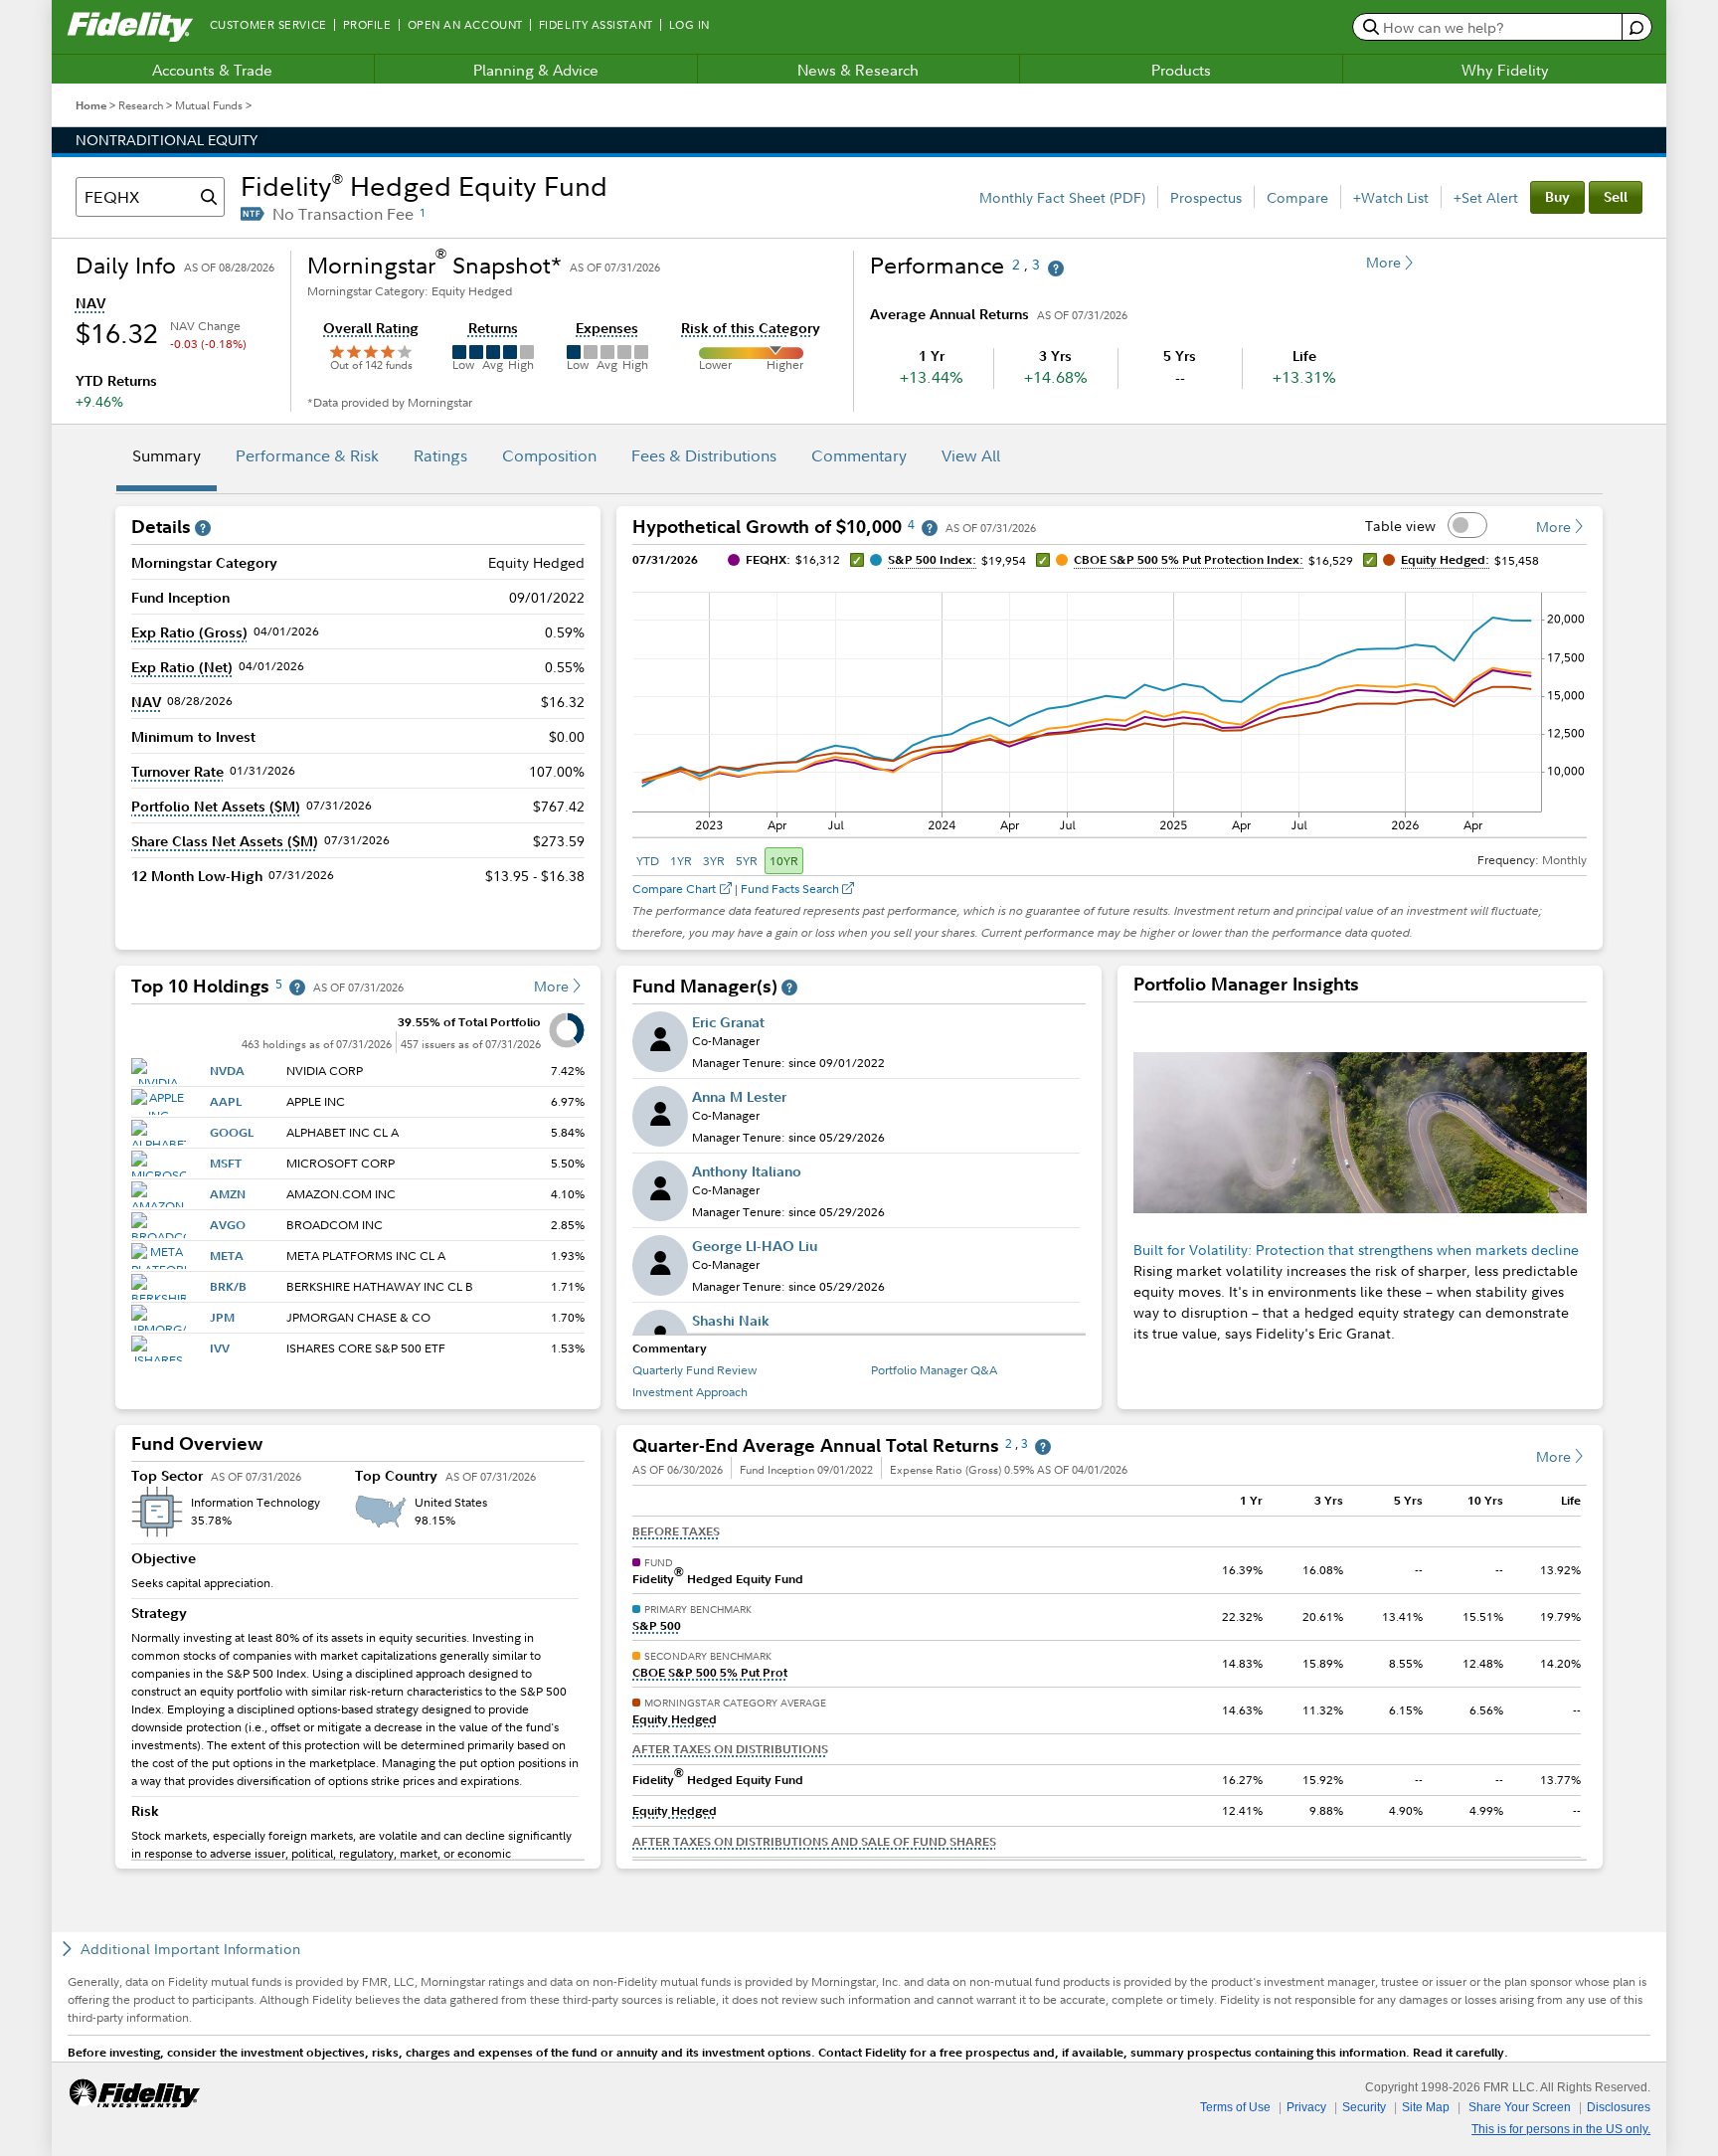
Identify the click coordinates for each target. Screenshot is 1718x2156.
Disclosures (1619, 2107)
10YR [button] (784, 861)
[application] (1110, 710)
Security (1364, 2107)
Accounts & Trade (212, 70)
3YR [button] (714, 861)
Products (1181, 70)
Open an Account (465, 25)
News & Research (858, 70)
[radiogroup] (718, 861)
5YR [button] (747, 861)
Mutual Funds (209, 105)
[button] (90, 303)
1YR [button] (681, 861)
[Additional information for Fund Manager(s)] (789, 988)
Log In (689, 25)
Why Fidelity (1505, 70)
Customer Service (268, 25)
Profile (367, 25)
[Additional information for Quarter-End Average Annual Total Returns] (1043, 1447)
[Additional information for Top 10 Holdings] (297, 988)
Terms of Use (1235, 2107)
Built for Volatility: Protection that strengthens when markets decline (1356, 1250)
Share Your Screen (1520, 2107)
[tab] (167, 458)
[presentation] (859, 1169)
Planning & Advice (536, 70)
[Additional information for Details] (203, 529)
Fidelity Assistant (596, 25)
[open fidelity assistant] (1636, 27)
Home (91, 105)
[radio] (649, 861)
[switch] (1467, 525)
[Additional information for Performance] (1056, 269)
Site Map (1426, 2107)
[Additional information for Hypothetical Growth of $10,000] (930, 529)
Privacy (1306, 2107)
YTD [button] (648, 861)
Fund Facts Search (790, 889)
